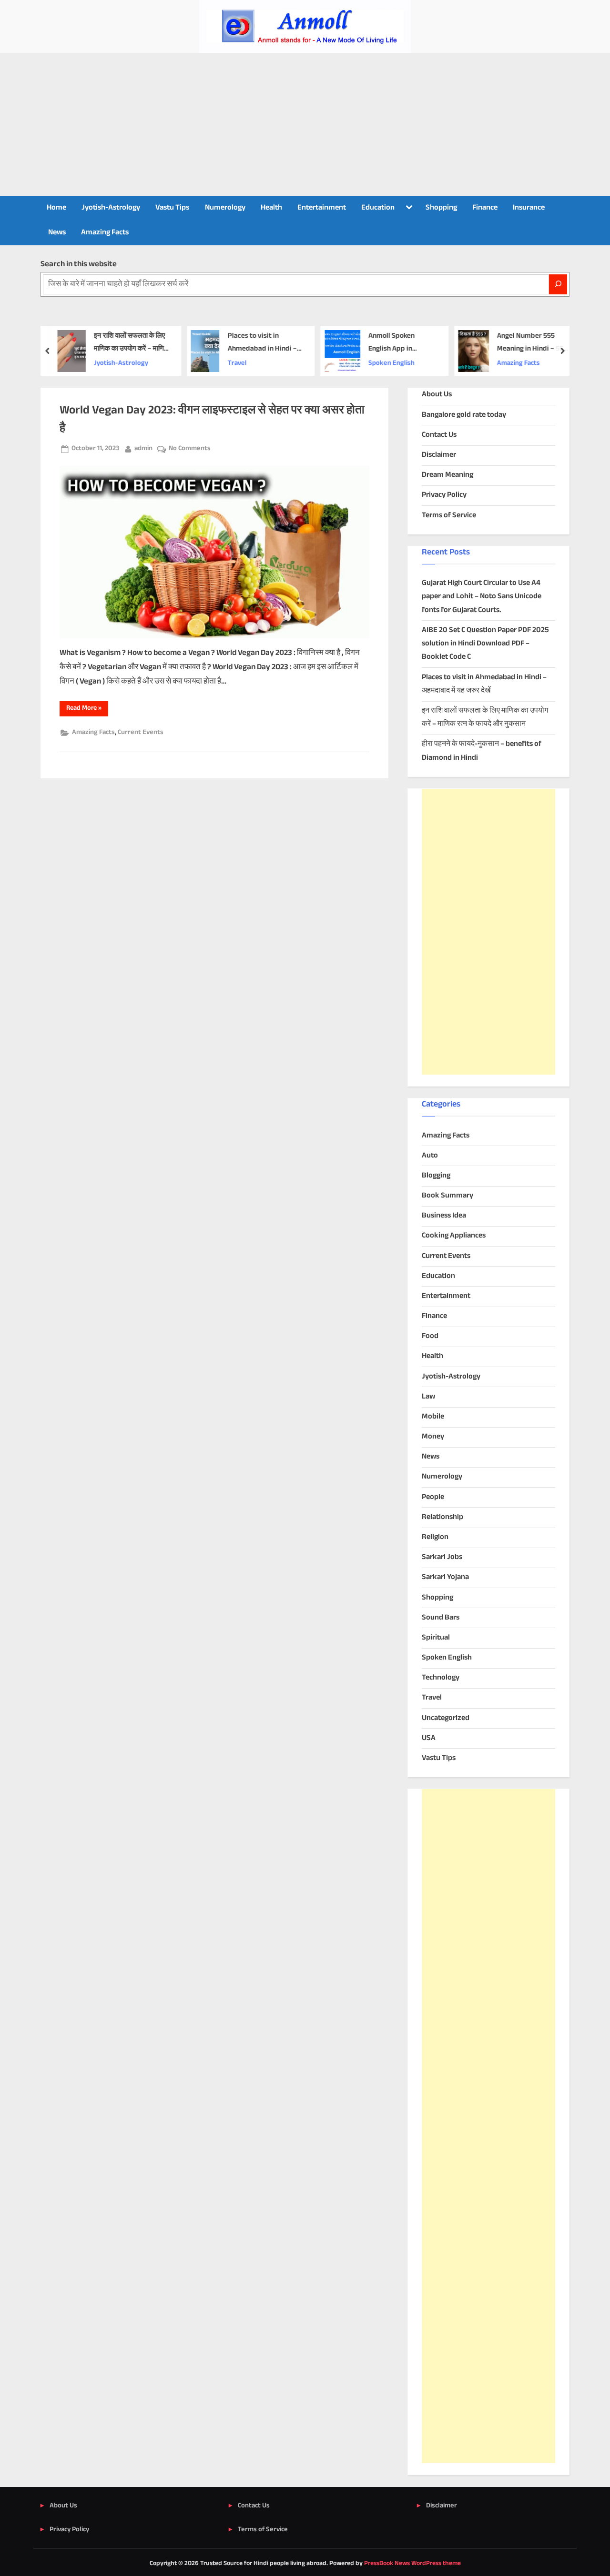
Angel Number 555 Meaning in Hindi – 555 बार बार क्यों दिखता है (532, 343)
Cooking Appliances (454, 1236)
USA (429, 1738)
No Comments (190, 449)
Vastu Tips (172, 208)
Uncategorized (446, 1718)
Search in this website (79, 264)
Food (430, 1336)
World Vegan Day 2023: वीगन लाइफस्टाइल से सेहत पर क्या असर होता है (212, 419)
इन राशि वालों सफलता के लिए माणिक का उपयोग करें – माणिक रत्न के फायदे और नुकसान (131, 343)
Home (56, 208)
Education (378, 208)
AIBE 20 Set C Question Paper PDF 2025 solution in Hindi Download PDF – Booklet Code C (485, 644)
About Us (437, 395)
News (57, 233)
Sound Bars (441, 1618)
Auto (430, 1156)
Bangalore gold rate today (464, 415)
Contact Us (439, 435)
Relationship (442, 1517)
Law (428, 1397)
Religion (435, 1537)
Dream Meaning (447, 475)
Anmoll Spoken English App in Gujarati (391, 343)
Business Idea (444, 1216)
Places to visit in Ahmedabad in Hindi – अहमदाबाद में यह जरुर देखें (261, 343)
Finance (485, 208)
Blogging (436, 1176)
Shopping (441, 208)
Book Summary (447, 1196)
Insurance (529, 208)
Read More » (87, 709)
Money (433, 1437)
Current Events (141, 733)
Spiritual (436, 1638)
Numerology (225, 208)
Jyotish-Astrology (111, 208)
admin (143, 448)
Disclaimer (439, 455)
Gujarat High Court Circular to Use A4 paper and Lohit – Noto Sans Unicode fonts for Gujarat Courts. (482, 597)
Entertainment (322, 208)
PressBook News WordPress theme (412, 2564)
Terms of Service (449, 516)
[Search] (558, 284)
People (433, 1497)
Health (271, 208)
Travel (236, 363)
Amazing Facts (105, 233)
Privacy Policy (444, 495)
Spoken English (391, 363)
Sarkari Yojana (445, 1577)
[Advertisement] (305, 124)
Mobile (433, 1417)
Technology (441, 1678)
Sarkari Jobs (442, 1557)
